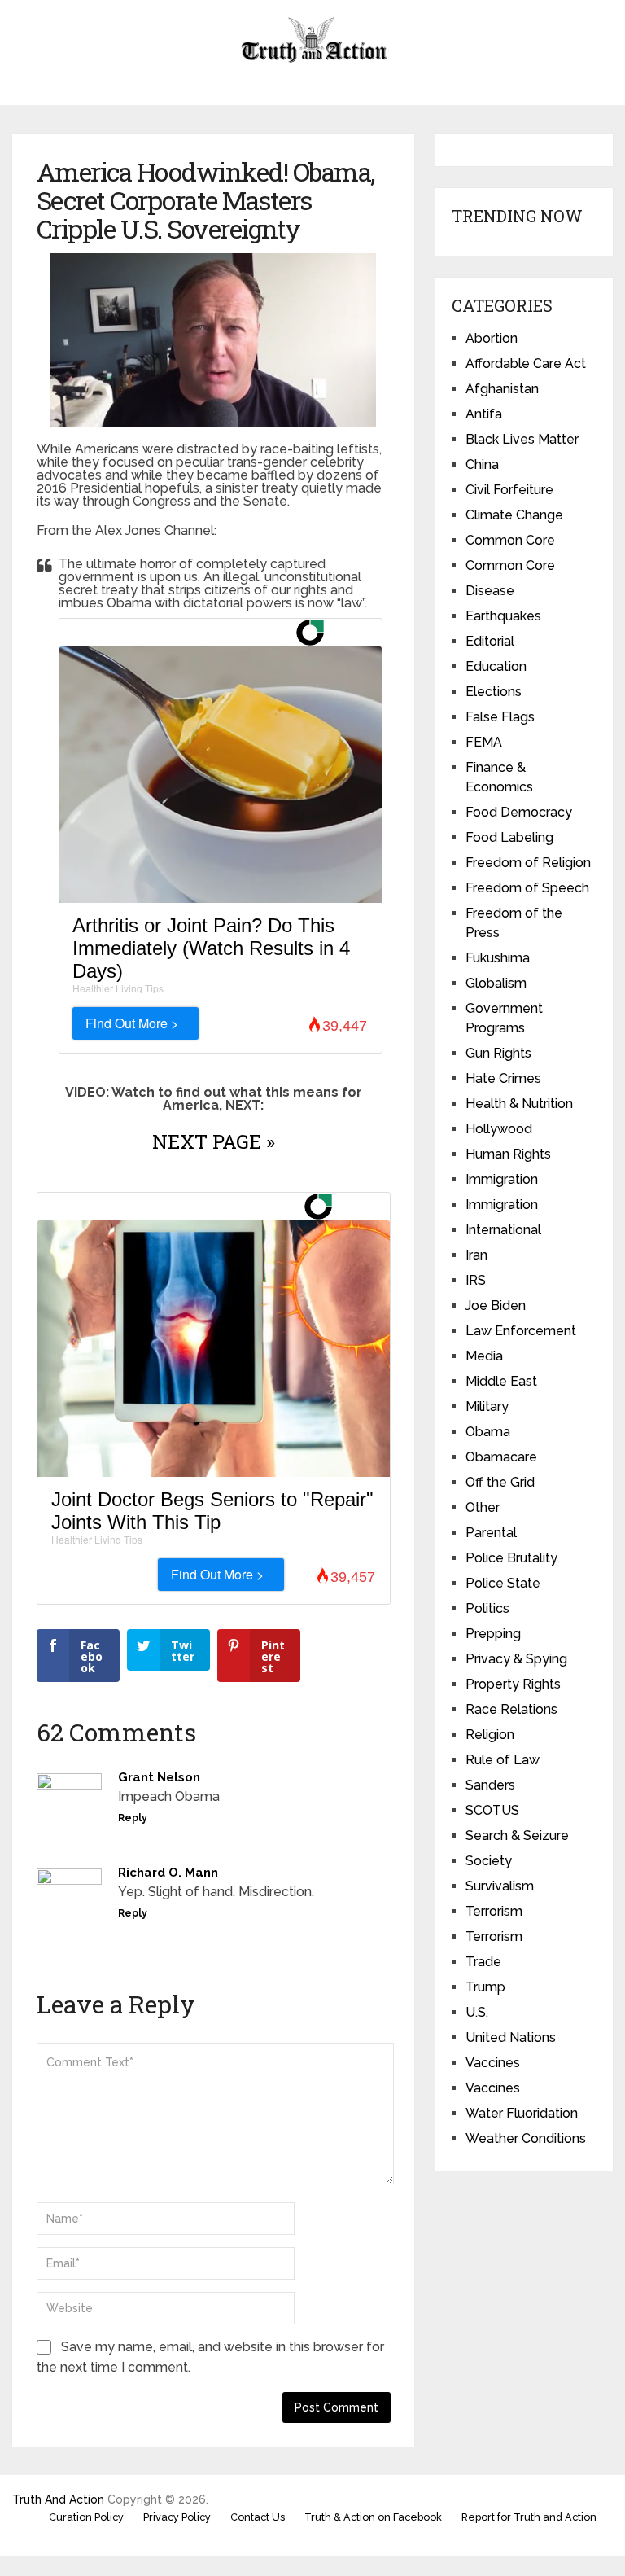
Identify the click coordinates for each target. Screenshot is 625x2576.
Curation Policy (86, 2517)
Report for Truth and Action (529, 2517)
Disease (490, 591)
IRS (476, 1280)
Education (496, 666)
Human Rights (508, 1154)
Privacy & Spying (516, 1659)
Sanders (490, 1785)
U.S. (477, 2012)
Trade (483, 1962)
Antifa (484, 414)
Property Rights (513, 1684)
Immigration (502, 1179)
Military (487, 1406)
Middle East (501, 1381)
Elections (494, 692)
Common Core (510, 540)
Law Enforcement (521, 1331)
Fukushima (498, 958)
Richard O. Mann (168, 1873)
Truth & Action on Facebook (373, 2517)
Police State (503, 1583)
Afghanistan (502, 389)
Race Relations (511, 1709)
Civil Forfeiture (509, 490)
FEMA (484, 742)
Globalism (496, 983)
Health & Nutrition (519, 1104)
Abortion (492, 338)
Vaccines (493, 2063)
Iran (476, 1255)
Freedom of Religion (528, 863)
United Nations (511, 2037)
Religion (490, 1735)
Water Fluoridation (522, 2113)
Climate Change (514, 515)
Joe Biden (496, 1306)
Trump (485, 1987)
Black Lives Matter (522, 439)
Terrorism (494, 1911)
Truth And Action (58, 2499)
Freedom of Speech (527, 888)
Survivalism (500, 1886)
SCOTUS (492, 1810)
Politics (487, 1608)
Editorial (490, 641)
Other (483, 1507)
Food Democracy (519, 812)
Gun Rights (498, 1053)
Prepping (493, 1634)
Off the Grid (500, 1482)
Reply (133, 1818)
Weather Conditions (526, 2138)
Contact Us (258, 2517)
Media (484, 1356)
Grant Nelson (159, 1777)
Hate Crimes (503, 1078)
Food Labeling (509, 837)
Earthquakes (503, 616)
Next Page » (214, 1141)
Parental (491, 1533)
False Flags (500, 717)
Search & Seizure (517, 1836)
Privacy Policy (177, 2517)
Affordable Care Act (526, 364)
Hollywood (499, 1129)
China (482, 464)
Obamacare (501, 1457)
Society (489, 1861)
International (503, 1230)
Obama (488, 1432)
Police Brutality (511, 1558)
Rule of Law (503, 1760)
